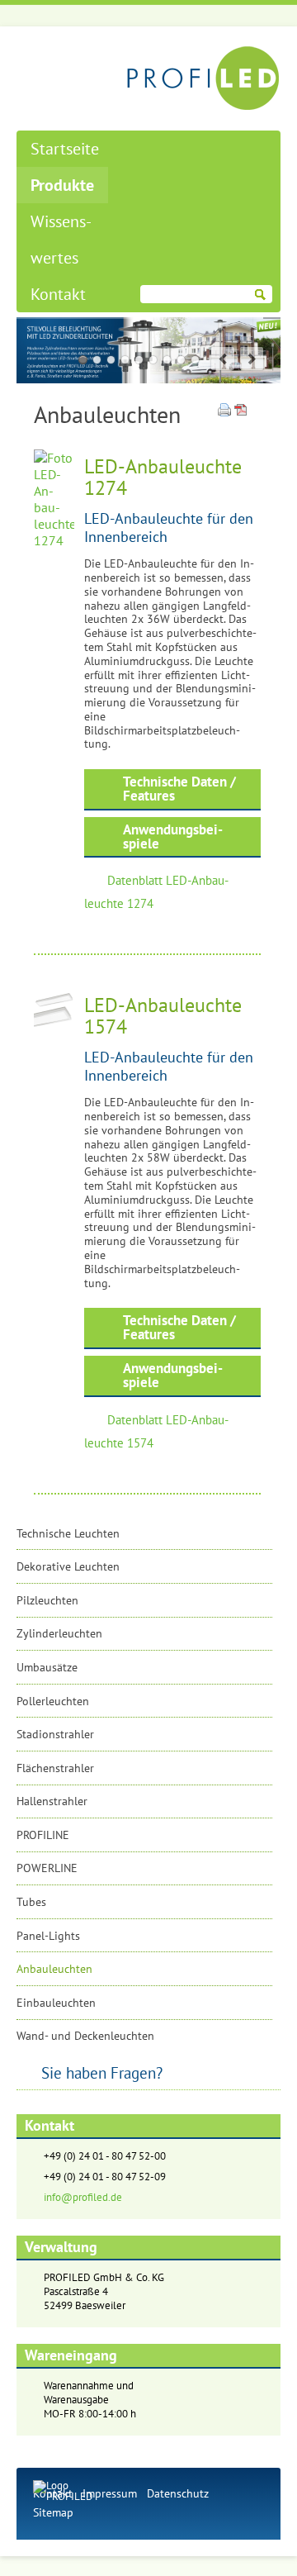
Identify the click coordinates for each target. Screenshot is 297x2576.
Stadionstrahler (55, 1734)
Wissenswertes (61, 240)
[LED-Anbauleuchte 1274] (54, 540)
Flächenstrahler (55, 1768)
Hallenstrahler (52, 1801)
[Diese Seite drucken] (224, 411)
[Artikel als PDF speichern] (241, 411)
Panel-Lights (48, 1936)
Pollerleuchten (53, 1701)
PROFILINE (43, 1835)
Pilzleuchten (47, 1600)
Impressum (110, 2493)
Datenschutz (178, 2493)
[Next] (252, 359)
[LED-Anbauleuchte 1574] (54, 1024)
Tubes (31, 1902)
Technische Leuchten (68, 1533)
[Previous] (223, 359)
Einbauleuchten (56, 2003)
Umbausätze (47, 1667)
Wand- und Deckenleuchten (85, 2036)
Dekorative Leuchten (68, 1566)
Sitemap (53, 2512)
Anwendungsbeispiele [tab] (173, 836)
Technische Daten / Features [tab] (179, 789)
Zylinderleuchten (59, 1633)
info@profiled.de (83, 2197)
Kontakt (58, 294)
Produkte (62, 185)
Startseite (65, 149)
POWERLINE (47, 1868)
